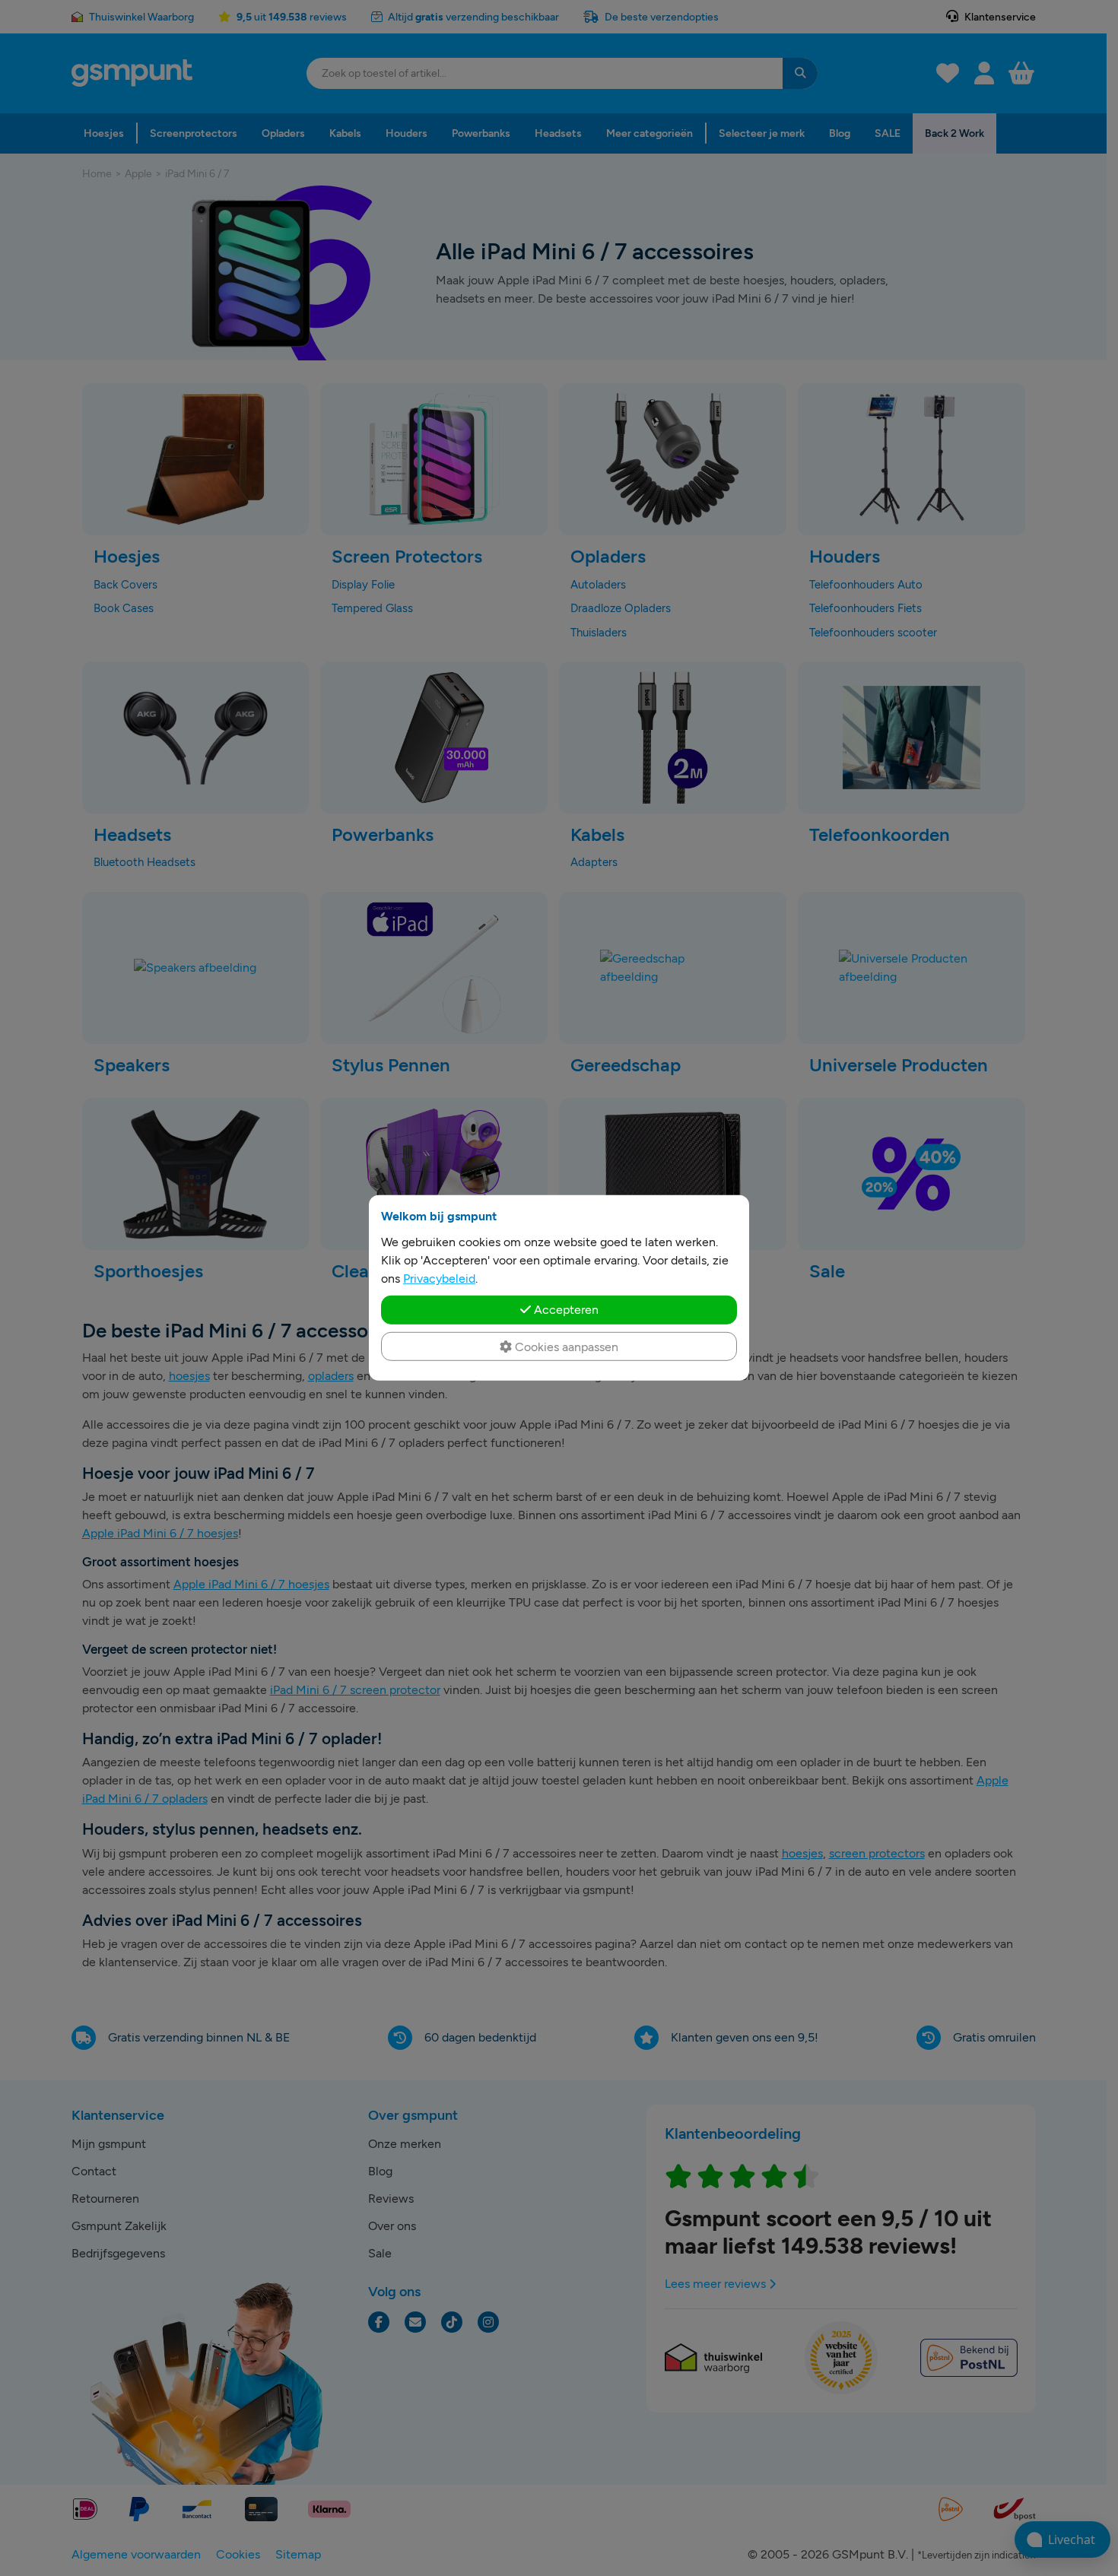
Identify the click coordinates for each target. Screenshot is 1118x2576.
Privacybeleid (439, 1278)
